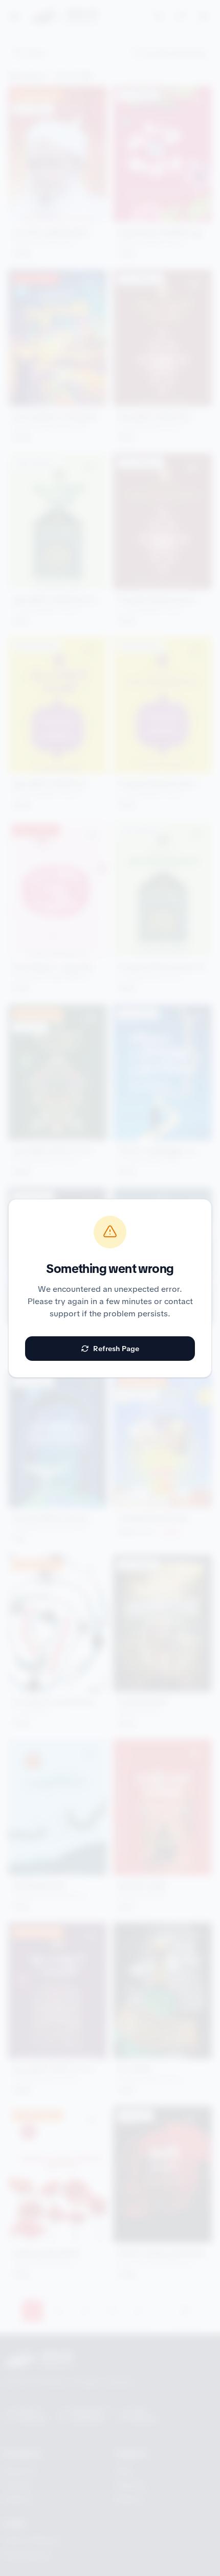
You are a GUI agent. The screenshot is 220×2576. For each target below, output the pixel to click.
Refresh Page (116, 1349)
